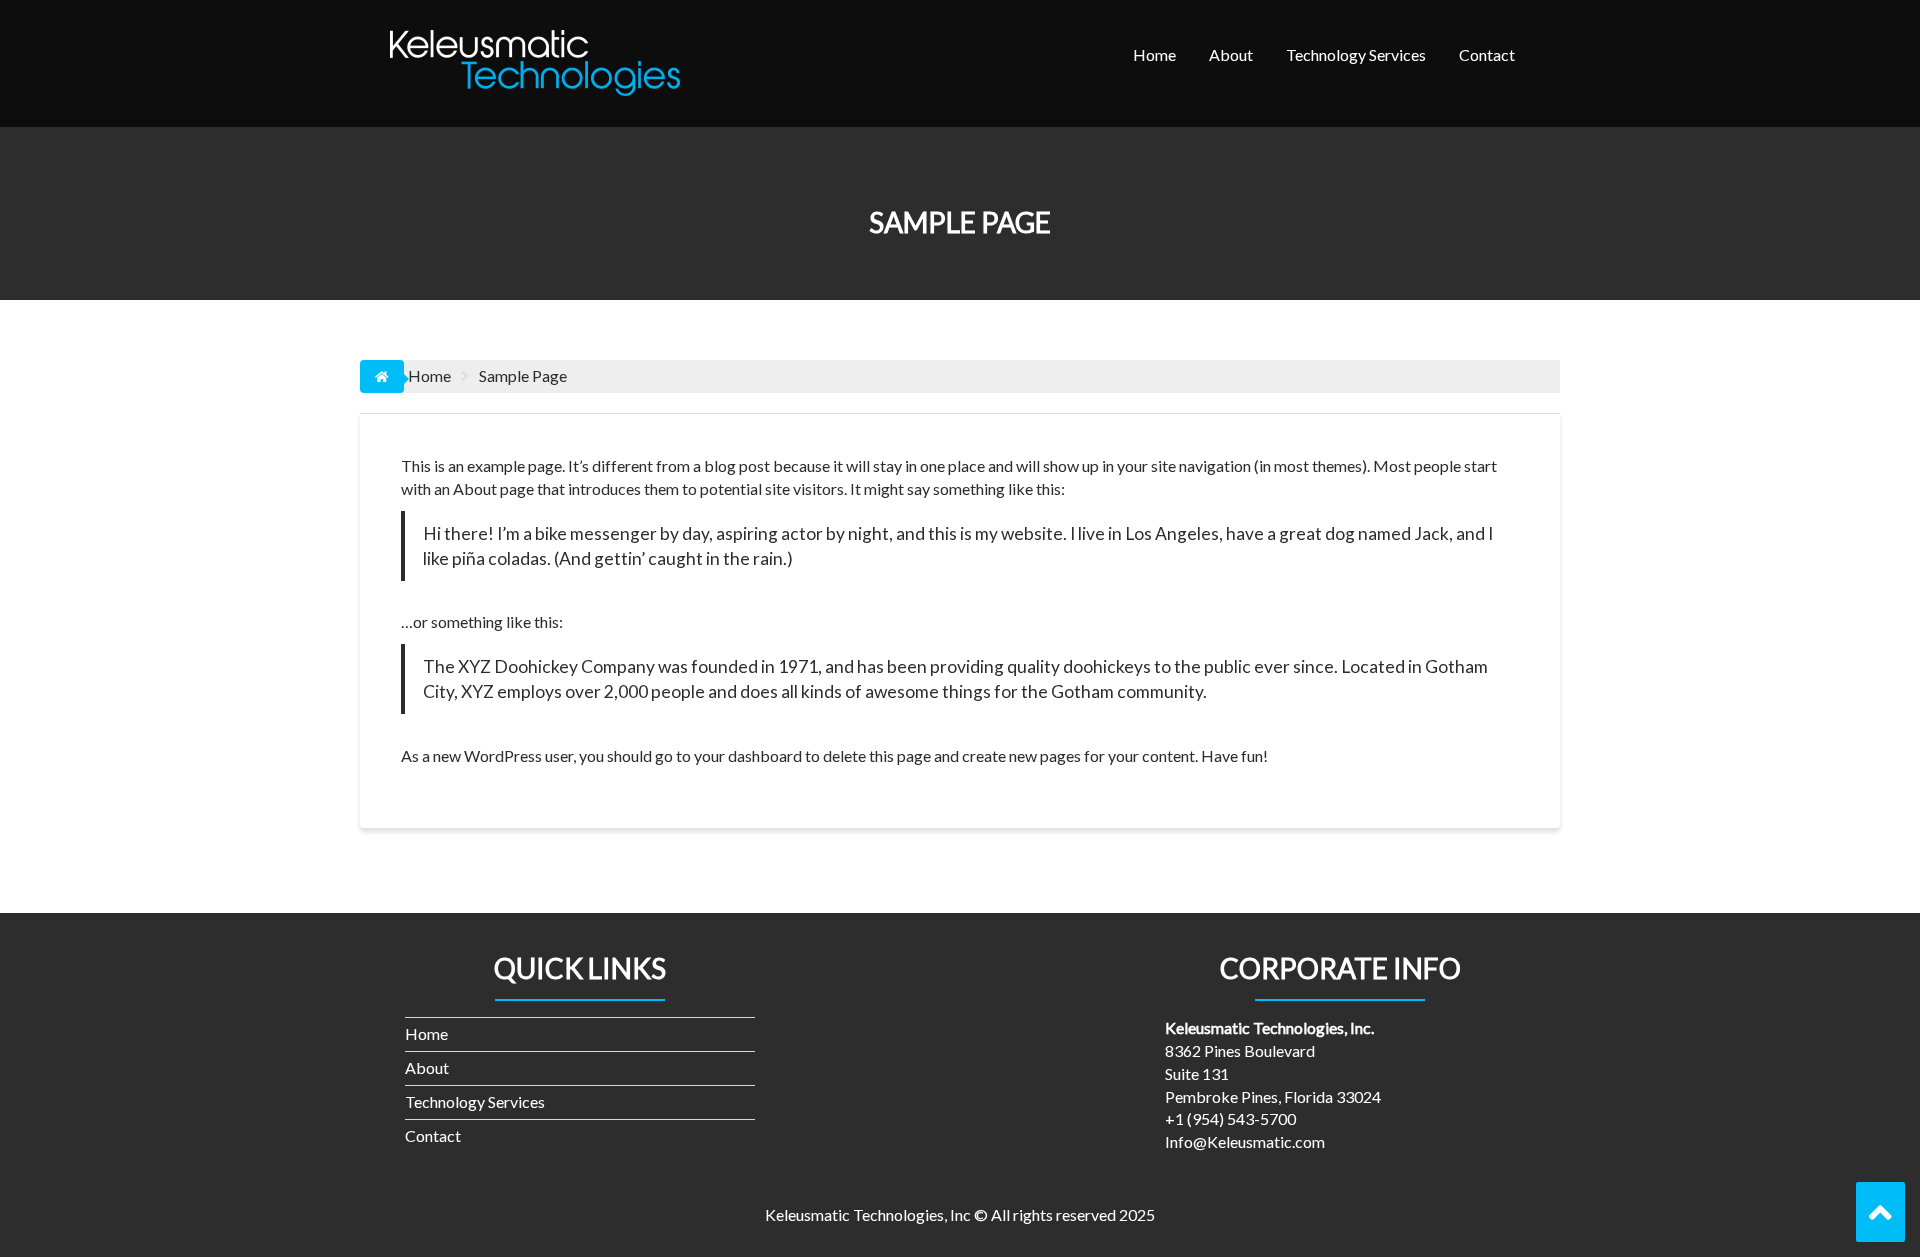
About (1231, 54)
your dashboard (748, 755)
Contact (1487, 54)
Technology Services (1356, 54)
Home (1154, 54)
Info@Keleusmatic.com (1245, 1141)
